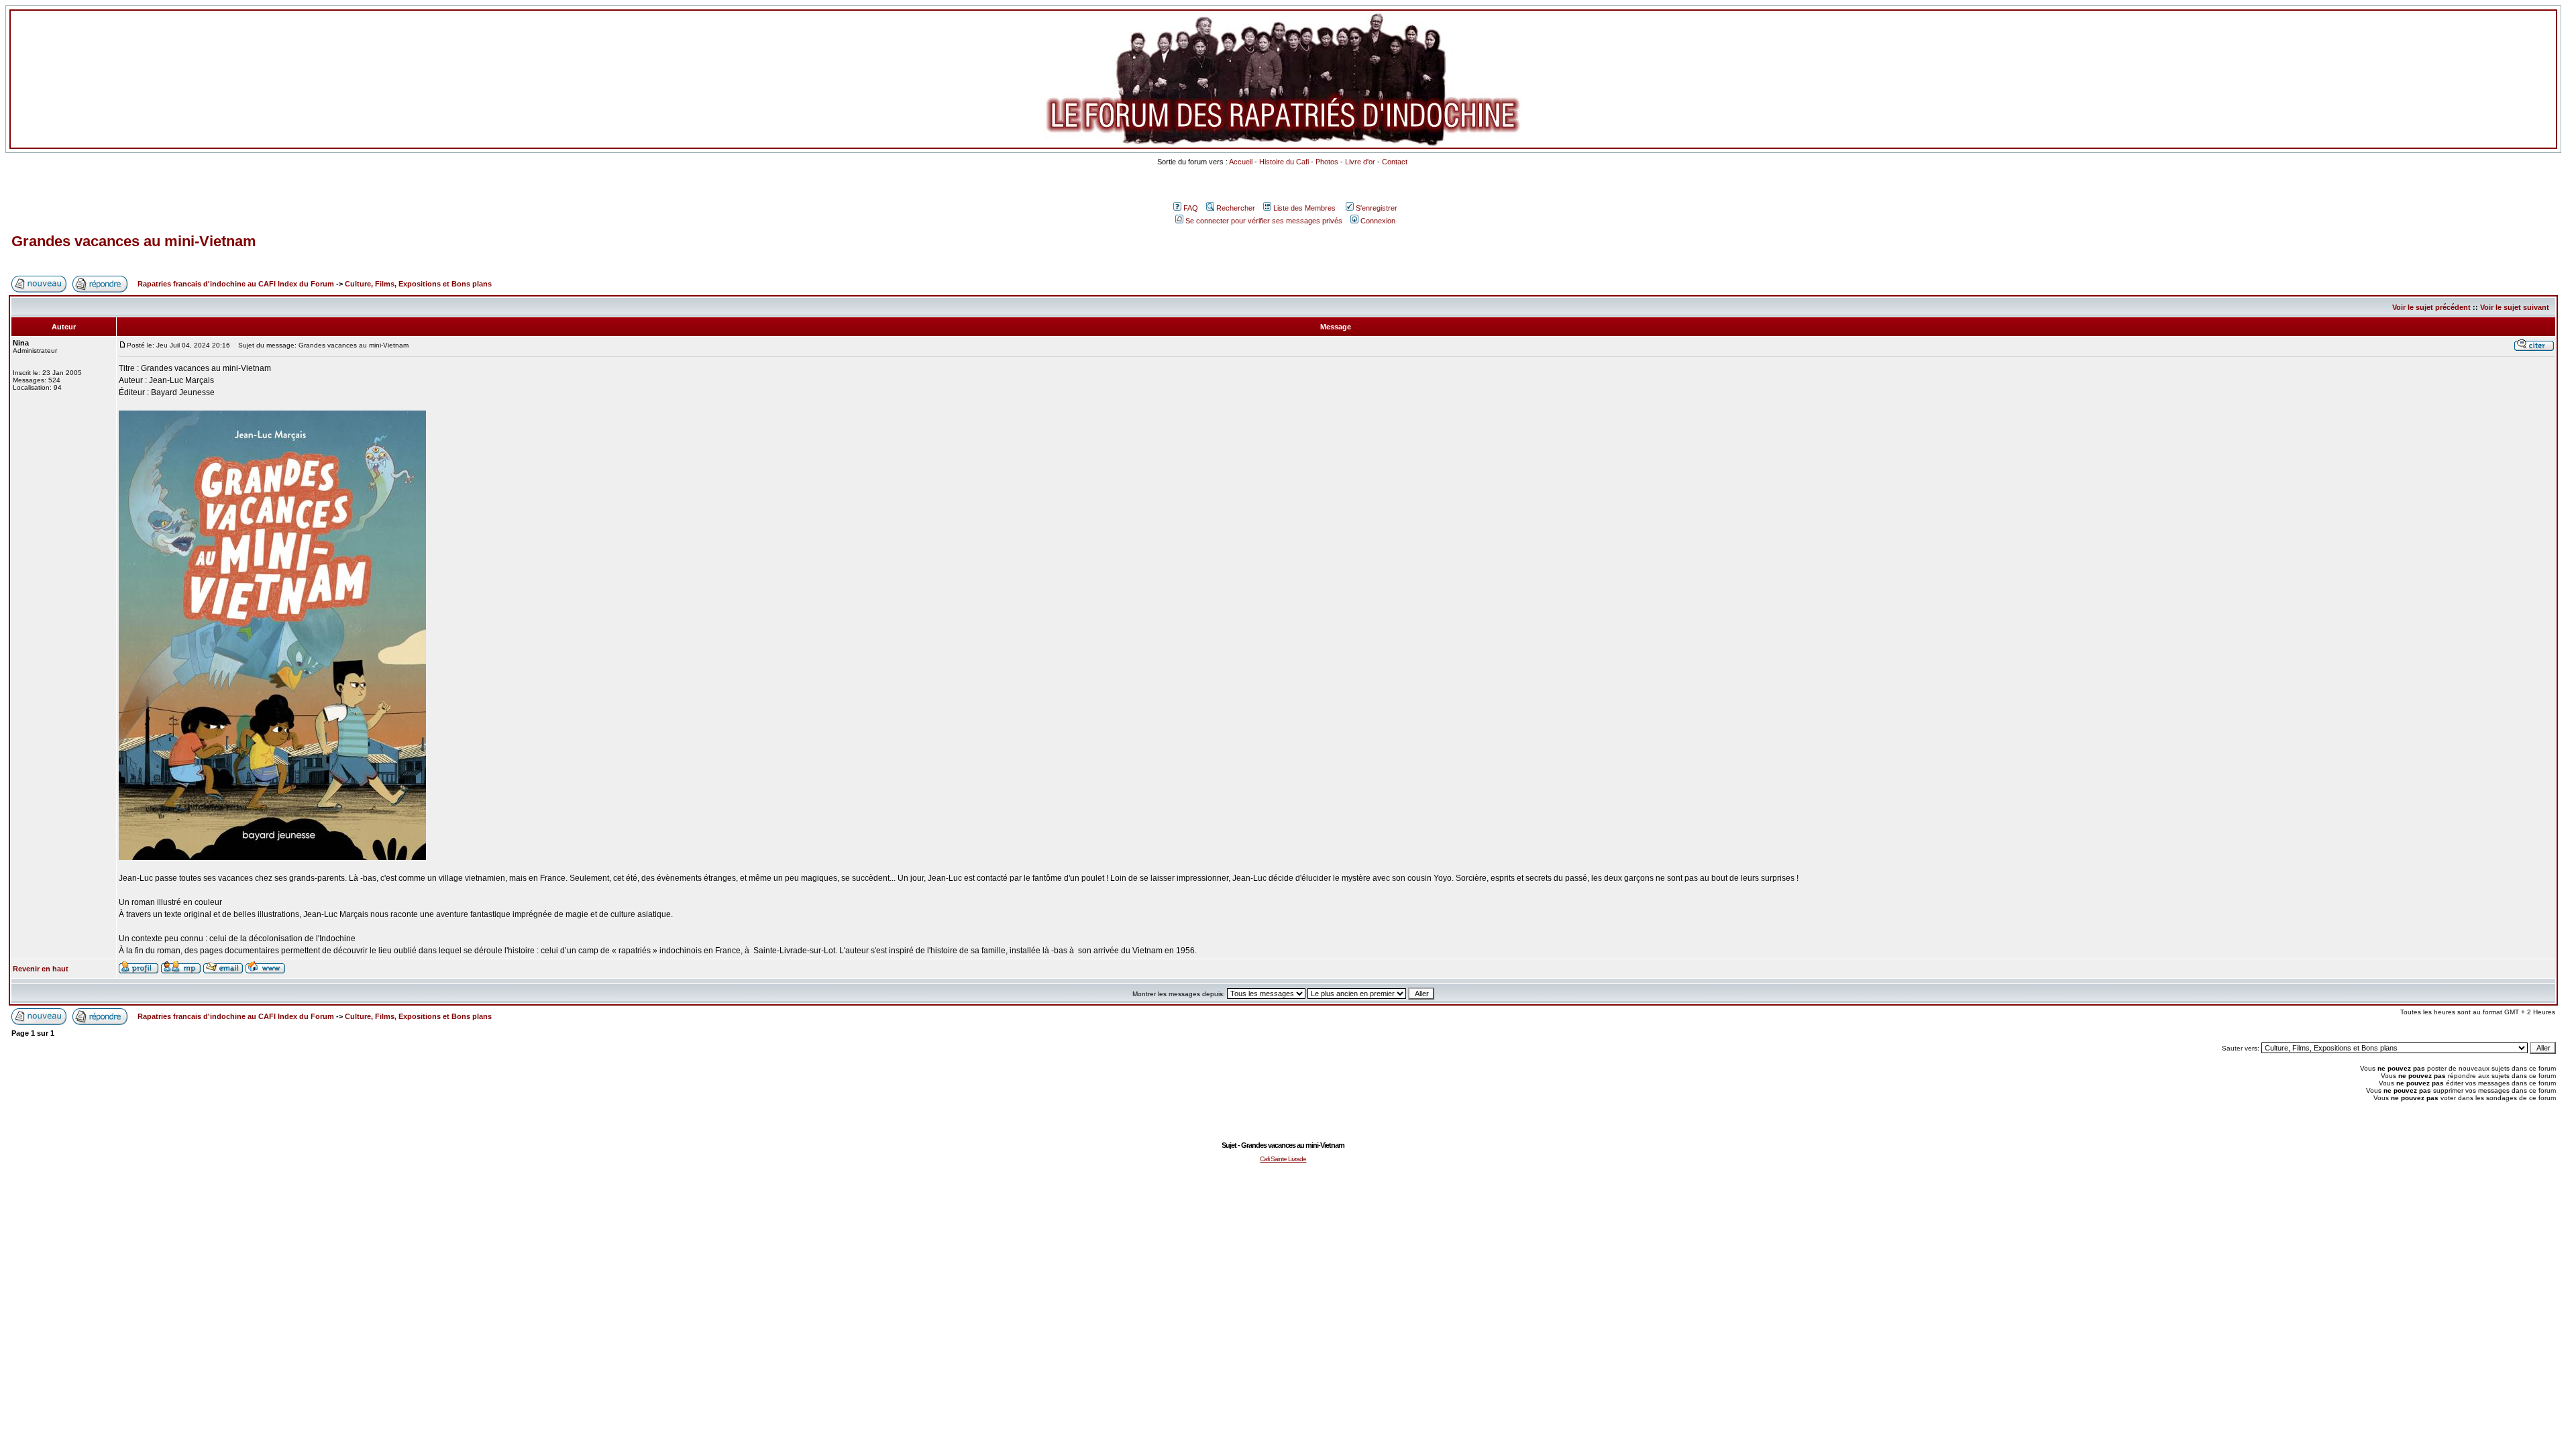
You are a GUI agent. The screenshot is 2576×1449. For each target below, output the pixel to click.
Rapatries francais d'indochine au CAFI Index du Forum (236, 284)
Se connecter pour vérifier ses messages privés (1264, 221)
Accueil (1241, 162)
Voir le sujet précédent (2431, 307)
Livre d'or (1360, 162)
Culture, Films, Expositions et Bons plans (418, 284)
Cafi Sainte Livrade (1283, 1159)
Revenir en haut (41, 969)
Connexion (1378, 221)
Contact (1395, 162)
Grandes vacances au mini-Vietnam (134, 241)
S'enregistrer (1377, 208)
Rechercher (1236, 208)
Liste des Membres (1304, 208)
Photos (1327, 162)
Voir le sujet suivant (2515, 307)
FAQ (1191, 208)
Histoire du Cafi (1284, 162)
